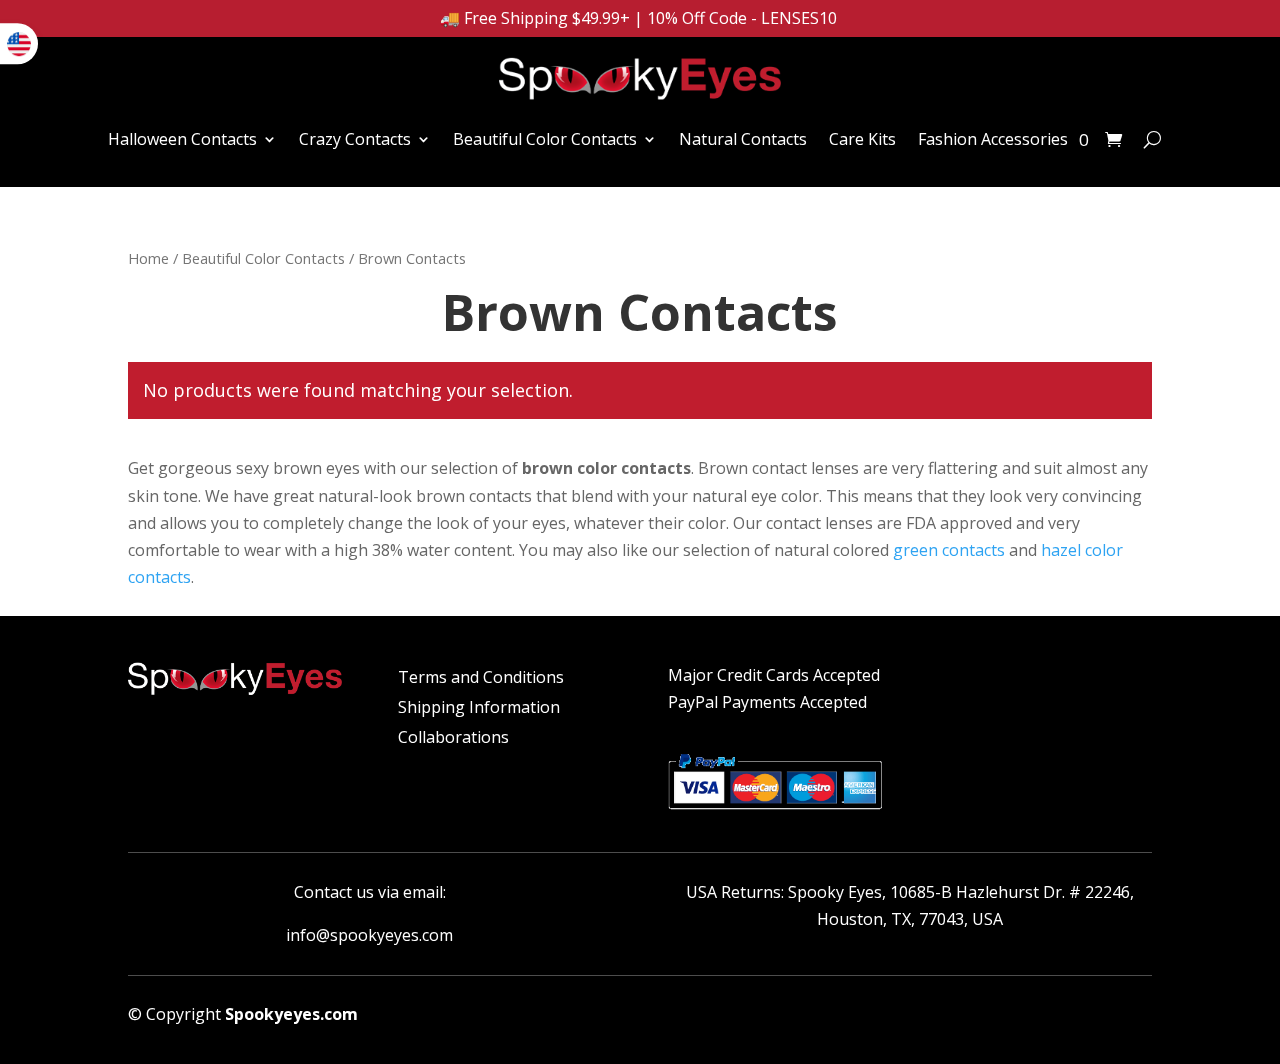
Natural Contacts (743, 139)
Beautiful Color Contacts (545, 139)
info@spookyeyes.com (369, 935)
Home (148, 258)
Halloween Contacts (182, 139)
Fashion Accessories (993, 139)
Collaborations (453, 739)
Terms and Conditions (481, 679)
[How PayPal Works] (775, 812)
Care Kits (862, 139)
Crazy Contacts (355, 139)
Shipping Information (479, 709)
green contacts (949, 550)
